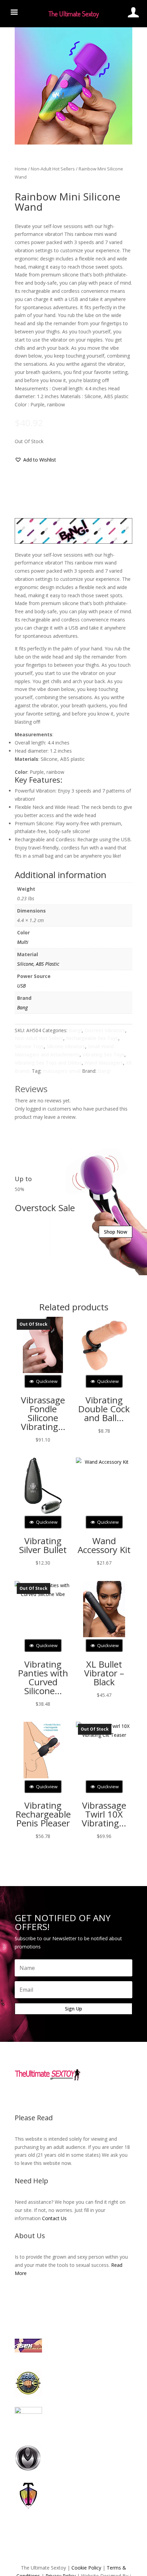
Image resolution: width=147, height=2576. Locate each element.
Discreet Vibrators (105, 1030)
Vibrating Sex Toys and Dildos (48, 1063)
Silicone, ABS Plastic (38, 964)
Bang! (75, 1030)
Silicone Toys (29, 1046)
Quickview (46, 1381)
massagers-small (62, 1071)
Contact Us (54, 2218)
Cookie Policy (86, 2568)
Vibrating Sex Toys (103, 1054)
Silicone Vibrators (66, 1046)
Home (21, 169)
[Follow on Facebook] (53, 2096)
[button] (35, 460)
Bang (22, 1007)
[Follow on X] (67, 2096)
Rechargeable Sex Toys (92, 1038)
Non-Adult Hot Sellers (53, 169)
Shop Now (116, 1232)
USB (21, 986)
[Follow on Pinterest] (94, 2096)
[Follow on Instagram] (80, 2096)
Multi (23, 942)
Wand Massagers (104, 1063)
